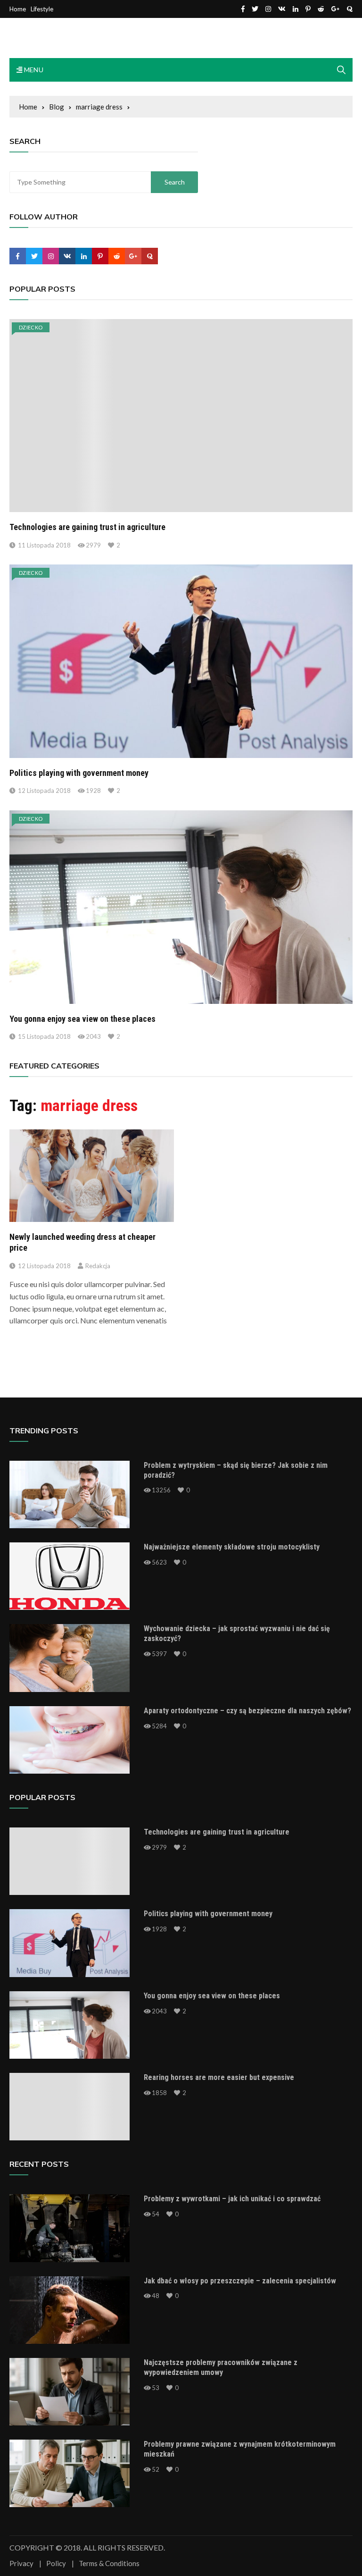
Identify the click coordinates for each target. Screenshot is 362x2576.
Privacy (21, 2563)
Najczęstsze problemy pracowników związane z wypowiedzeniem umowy (221, 2367)
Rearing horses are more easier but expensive (219, 2077)
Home (18, 9)
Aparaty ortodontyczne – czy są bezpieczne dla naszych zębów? (247, 1711)
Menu (33, 70)
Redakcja (98, 1266)
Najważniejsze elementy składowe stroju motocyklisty (232, 1547)
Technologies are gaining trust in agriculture (87, 527)
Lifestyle (42, 9)
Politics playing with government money (79, 773)
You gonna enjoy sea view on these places (82, 1019)
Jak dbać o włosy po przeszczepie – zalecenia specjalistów (240, 2281)
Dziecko (31, 327)
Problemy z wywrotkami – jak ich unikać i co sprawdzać (232, 2199)
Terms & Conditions (109, 2563)
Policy (56, 2563)
